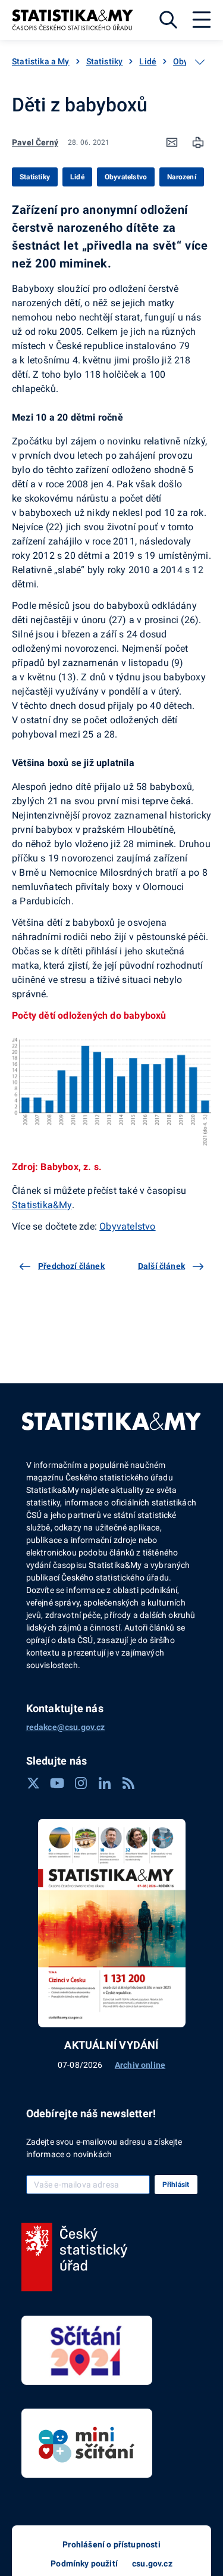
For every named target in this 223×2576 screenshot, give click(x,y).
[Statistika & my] (73, 20)
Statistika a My (41, 61)
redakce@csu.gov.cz (66, 1727)
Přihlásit (176, 2185)
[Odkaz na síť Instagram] (81, 1783)
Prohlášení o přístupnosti (111, 2544)
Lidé (148, 61)
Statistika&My (42, 1205)
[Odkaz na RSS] (128, 1783)
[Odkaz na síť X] (33, 1783)
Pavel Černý (35, 142)
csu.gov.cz (152, 2563)
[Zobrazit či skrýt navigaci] (200, 62)
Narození (182, 177)
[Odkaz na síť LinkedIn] (105, 1783)
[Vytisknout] (198, 142)
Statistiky (105, 61)
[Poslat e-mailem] (172, 142)
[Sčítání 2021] (87, 2350)
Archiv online (140, 2065)
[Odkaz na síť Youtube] (57, 1783)
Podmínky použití (84, 2563)
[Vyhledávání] (168, 20)
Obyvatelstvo (126, 177)
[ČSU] (75, 2257)
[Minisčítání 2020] (87, 2443)
